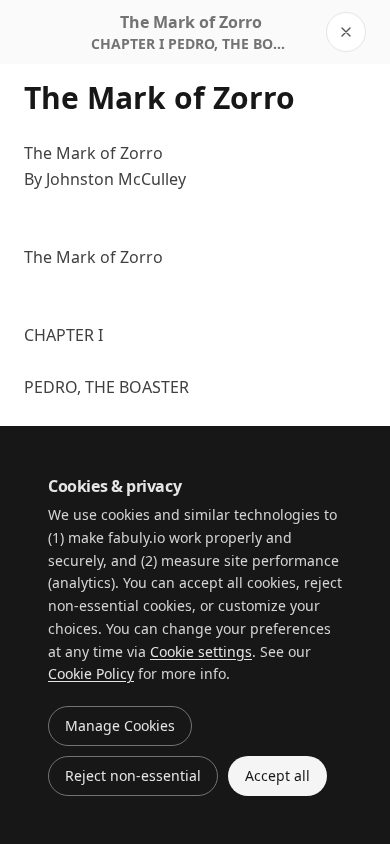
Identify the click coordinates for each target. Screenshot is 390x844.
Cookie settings (201, 651)
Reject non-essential (133, 775)
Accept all (277, 775)
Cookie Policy (91, 673)
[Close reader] (346, 32)
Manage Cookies (120, 725)
